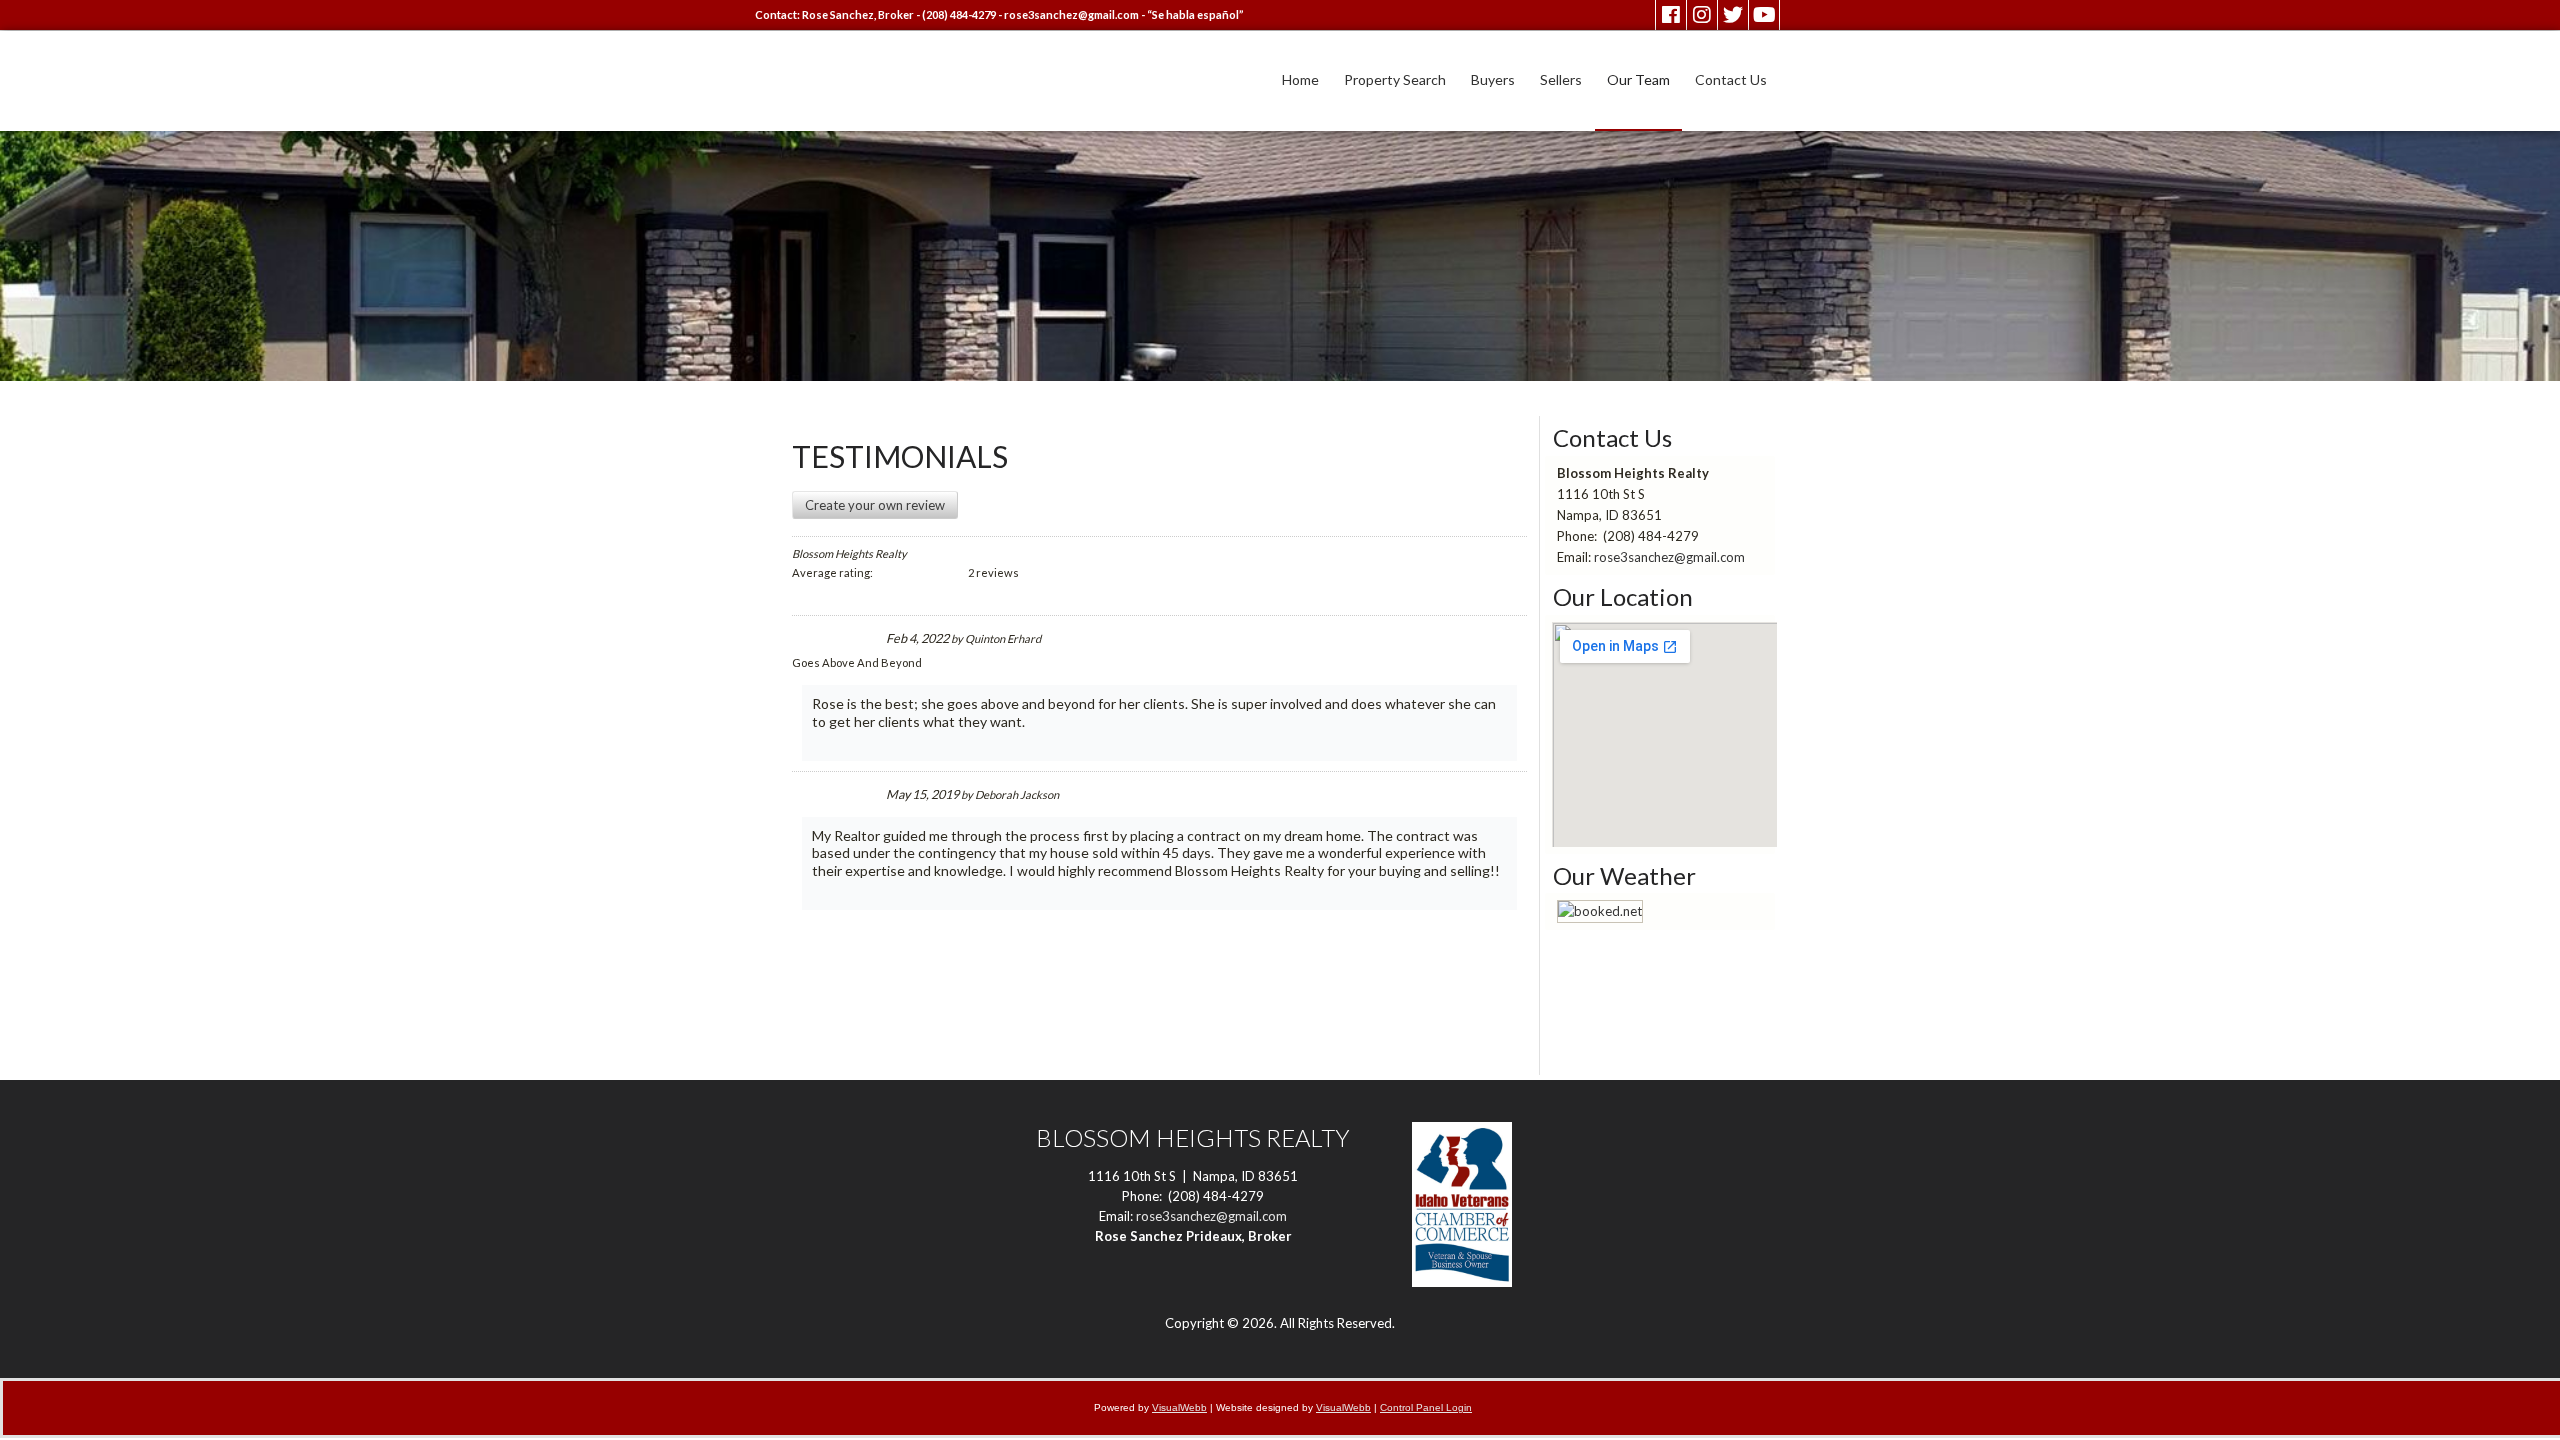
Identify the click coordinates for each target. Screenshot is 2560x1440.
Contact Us (1731, 79)
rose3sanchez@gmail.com (1071, 14)
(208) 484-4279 (959, 14)
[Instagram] (1702, 15)
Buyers (1493, 79)
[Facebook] (1671, 15)
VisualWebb (1179, 1407)
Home (1300, 79)
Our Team (1638, 79)
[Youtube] (1764, 15)
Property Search (1395, 79)
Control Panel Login (1426, 1407)
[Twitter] (1733, 15)
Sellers (1561, 79)
